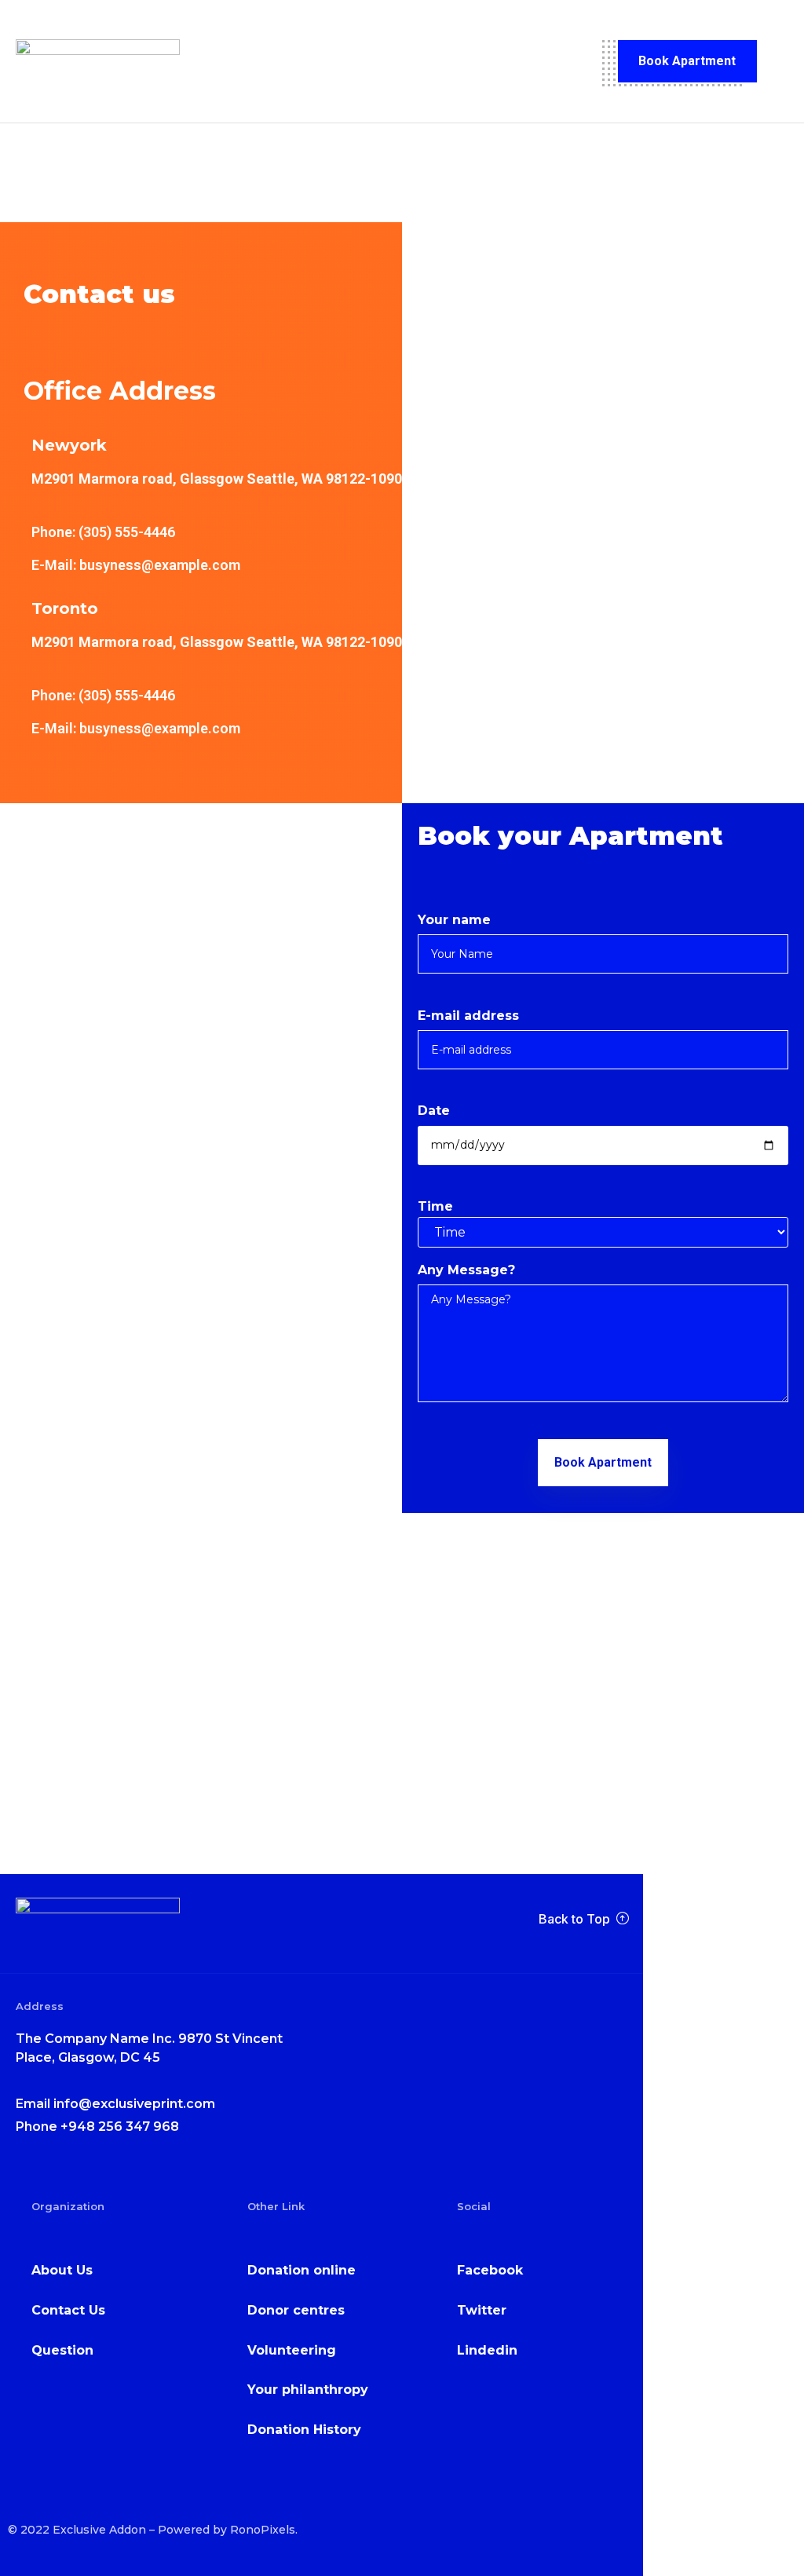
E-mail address (468, 1016)
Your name (454, 920)
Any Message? (466, 1270)
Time (435, 1206)
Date (434, 1111)
